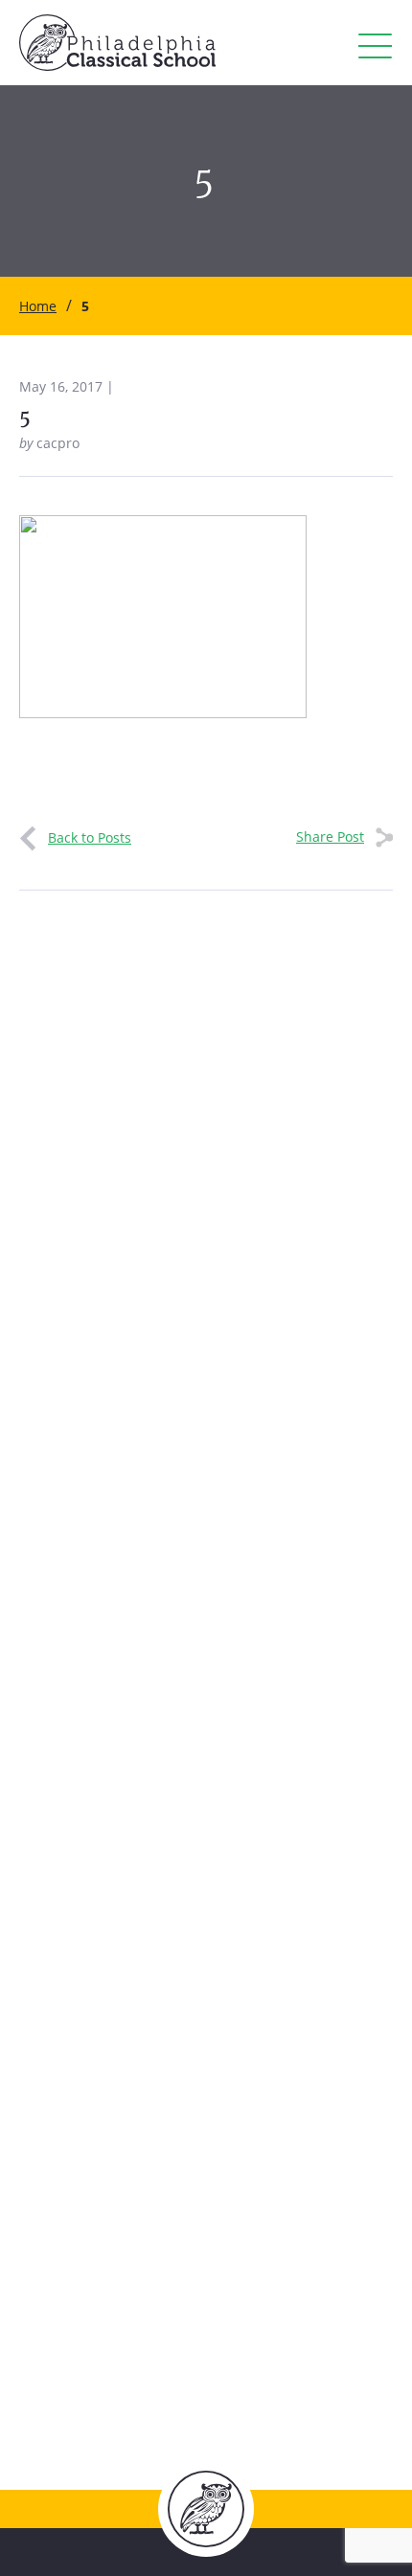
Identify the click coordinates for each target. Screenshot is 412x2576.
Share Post (330, 836)
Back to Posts (90, 837)
